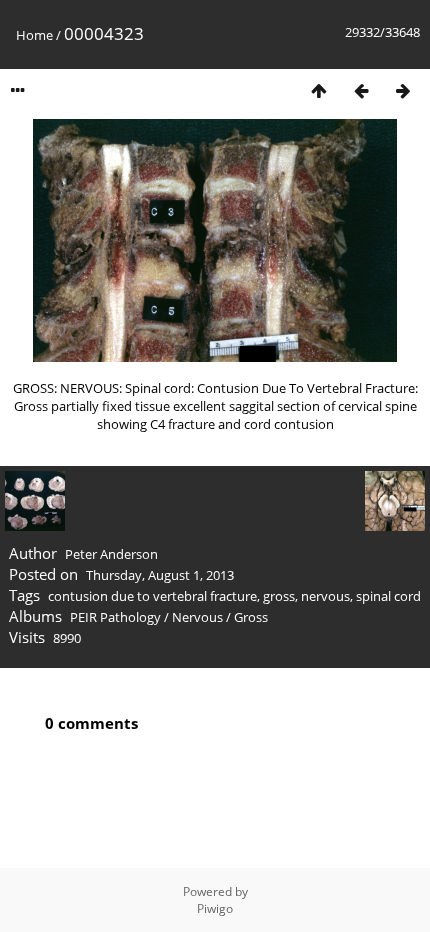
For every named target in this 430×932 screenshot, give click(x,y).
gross (279, 596)
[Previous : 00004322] (361, 90)
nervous (325, 596)
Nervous (197, 617)
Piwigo (215, 908)
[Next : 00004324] (403, 90)
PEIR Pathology (115, 617)
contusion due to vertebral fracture (152, 596)
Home (34, 35)
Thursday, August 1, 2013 (160, 575)
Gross (251, 617)
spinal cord (388, 596)
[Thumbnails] (319, 90)
